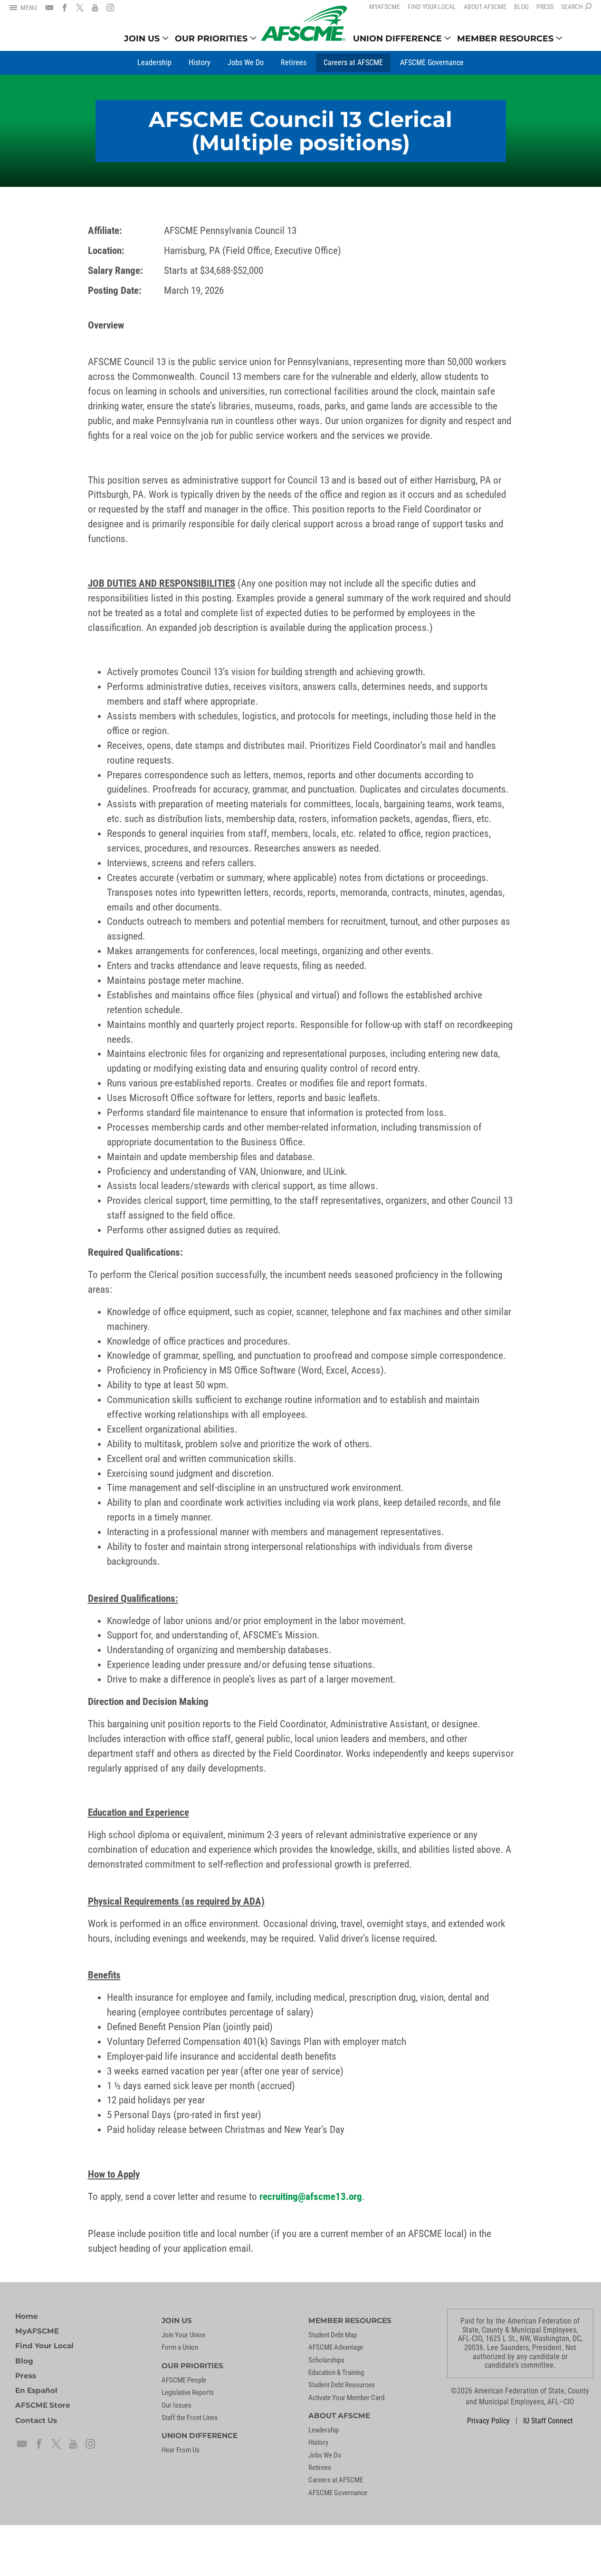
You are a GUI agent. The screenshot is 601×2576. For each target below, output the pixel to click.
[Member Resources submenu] (559, 38)
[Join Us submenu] (165, 38)
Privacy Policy (488, 2421)
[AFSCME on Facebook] (65, 8)
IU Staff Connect (548, 2421)
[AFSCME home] (304, 24)
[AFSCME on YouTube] (95, 8)
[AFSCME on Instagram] (110, 8)
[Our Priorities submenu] (253, 38)
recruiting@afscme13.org (311, 2197)
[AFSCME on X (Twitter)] (80, 8)
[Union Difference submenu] (448, 38)
